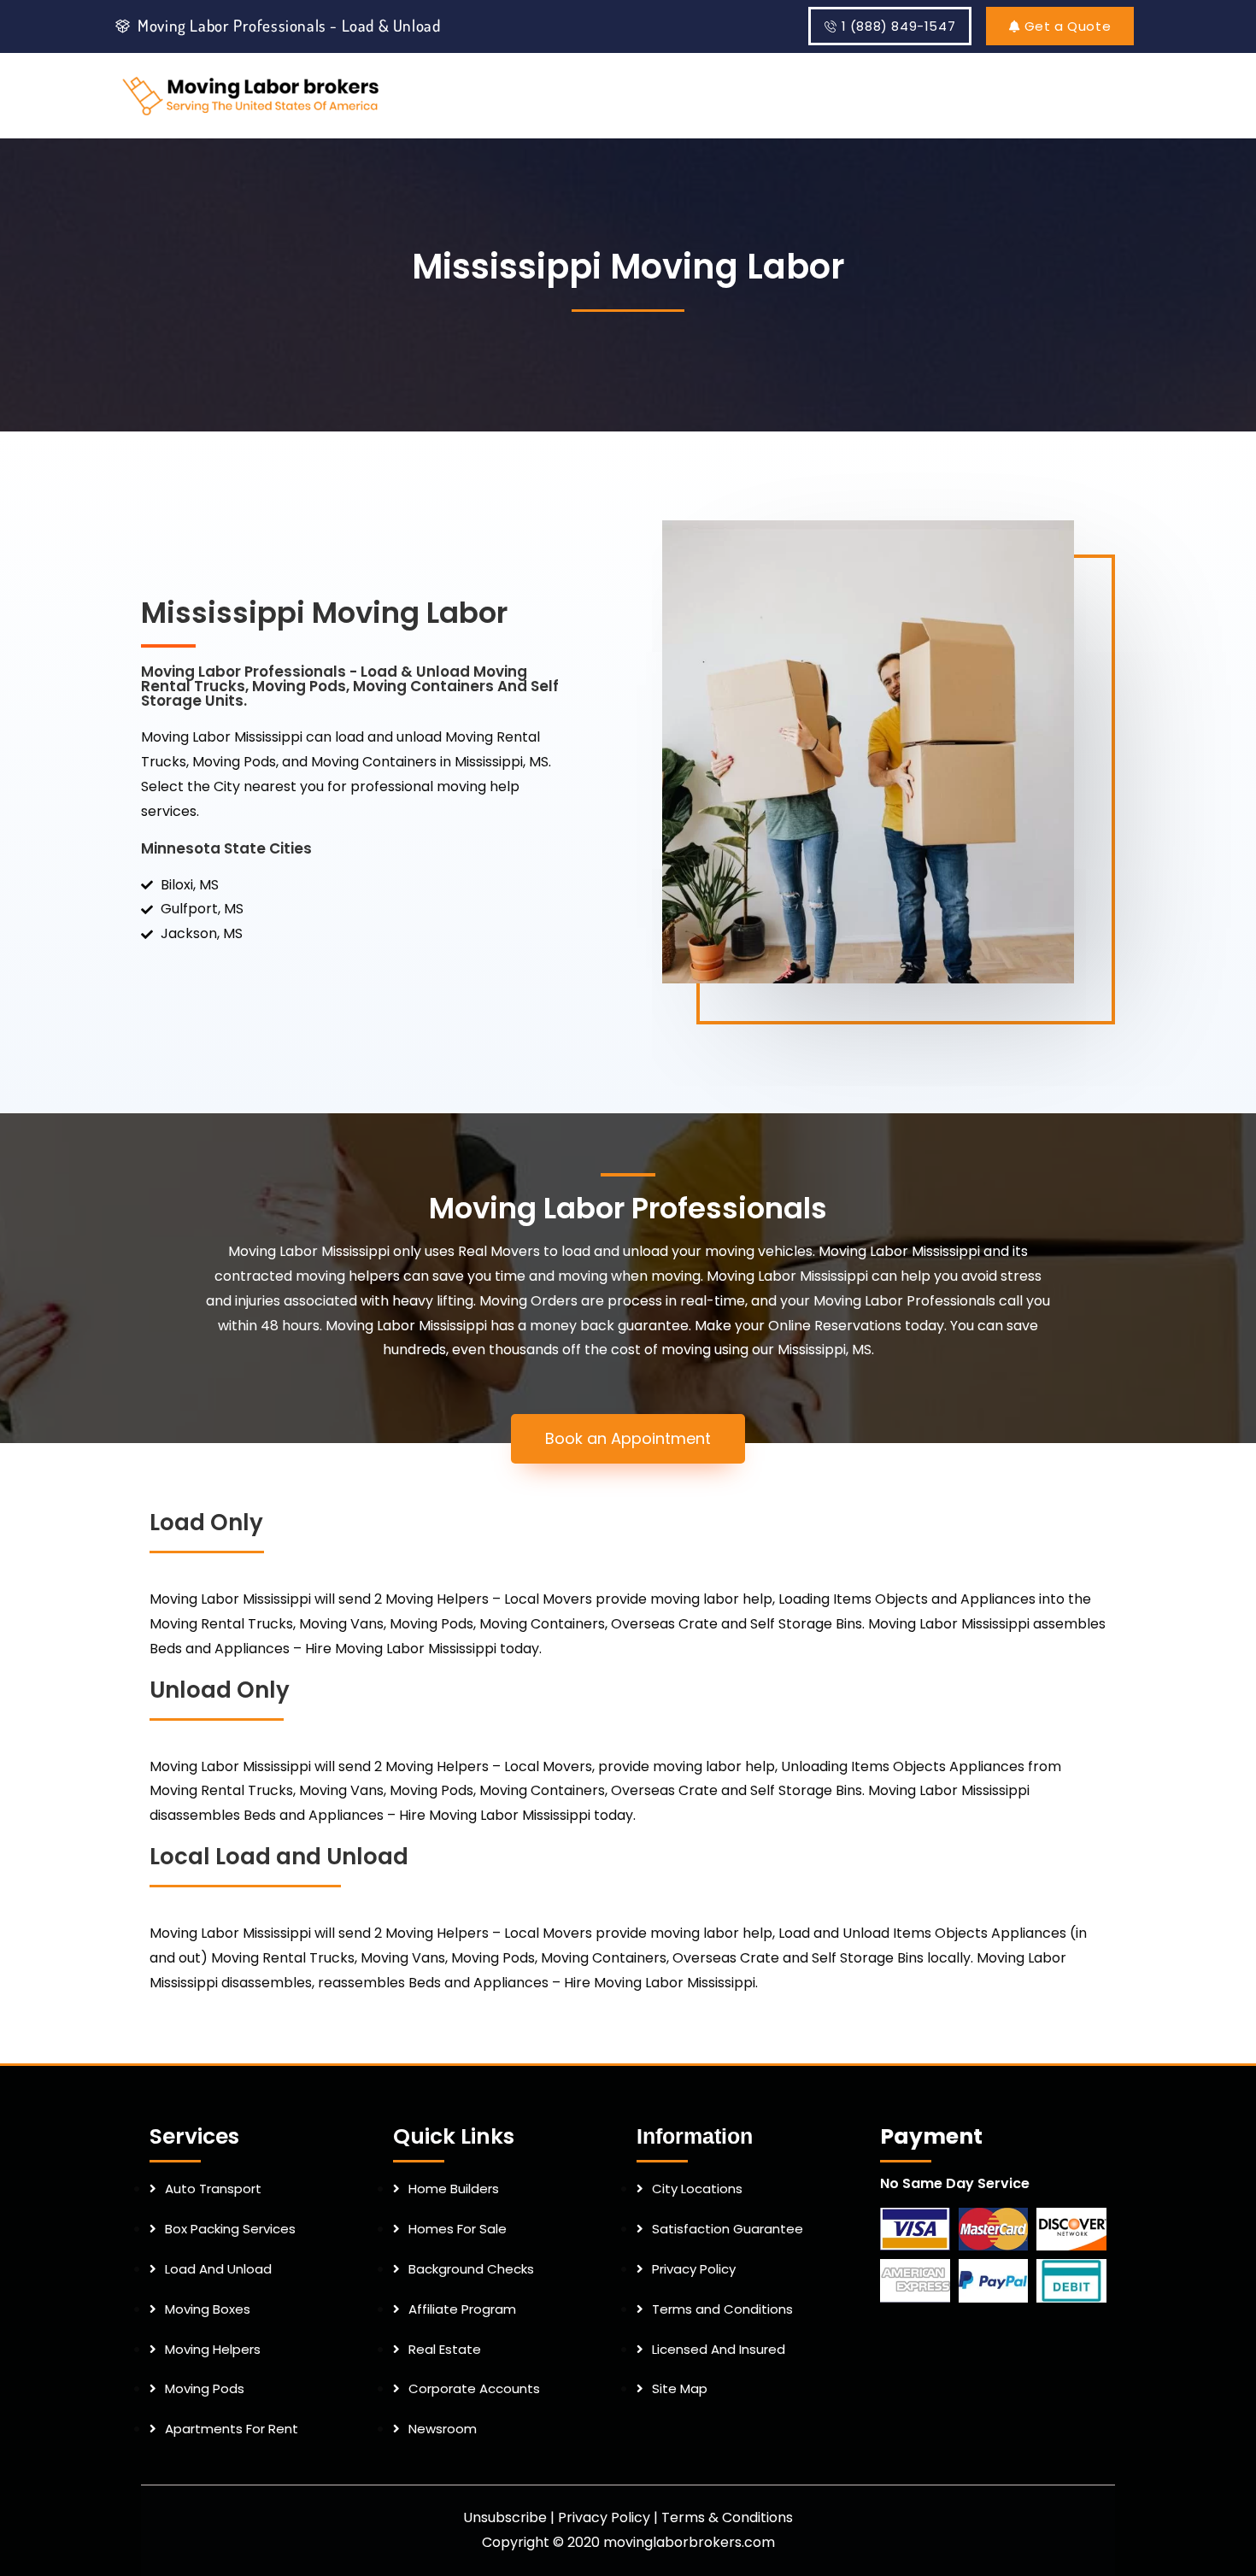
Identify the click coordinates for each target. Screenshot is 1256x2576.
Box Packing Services (230, 2229)
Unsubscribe (505, 2517)
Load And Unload (218, 2269)
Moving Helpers (213, 2349)
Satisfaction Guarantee (728, 2229)
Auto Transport (213, 2189)
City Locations (697, 2189)
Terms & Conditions (727, 2517)
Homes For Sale (458, 2229)
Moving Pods (205, 2388)
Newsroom (443, 2429)
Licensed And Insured (719, 2349)
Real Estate (445, 2349)
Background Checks (471, 2269)
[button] (628, 1439)
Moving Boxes (208, 2309)
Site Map (680, 2388)
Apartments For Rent (232, 2429)
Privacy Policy (694, 2269)
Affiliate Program (462, 2309)
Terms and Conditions (722, 2309)
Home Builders (454, 2189)
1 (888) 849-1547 (899, 26)
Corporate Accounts (474, 2388)
